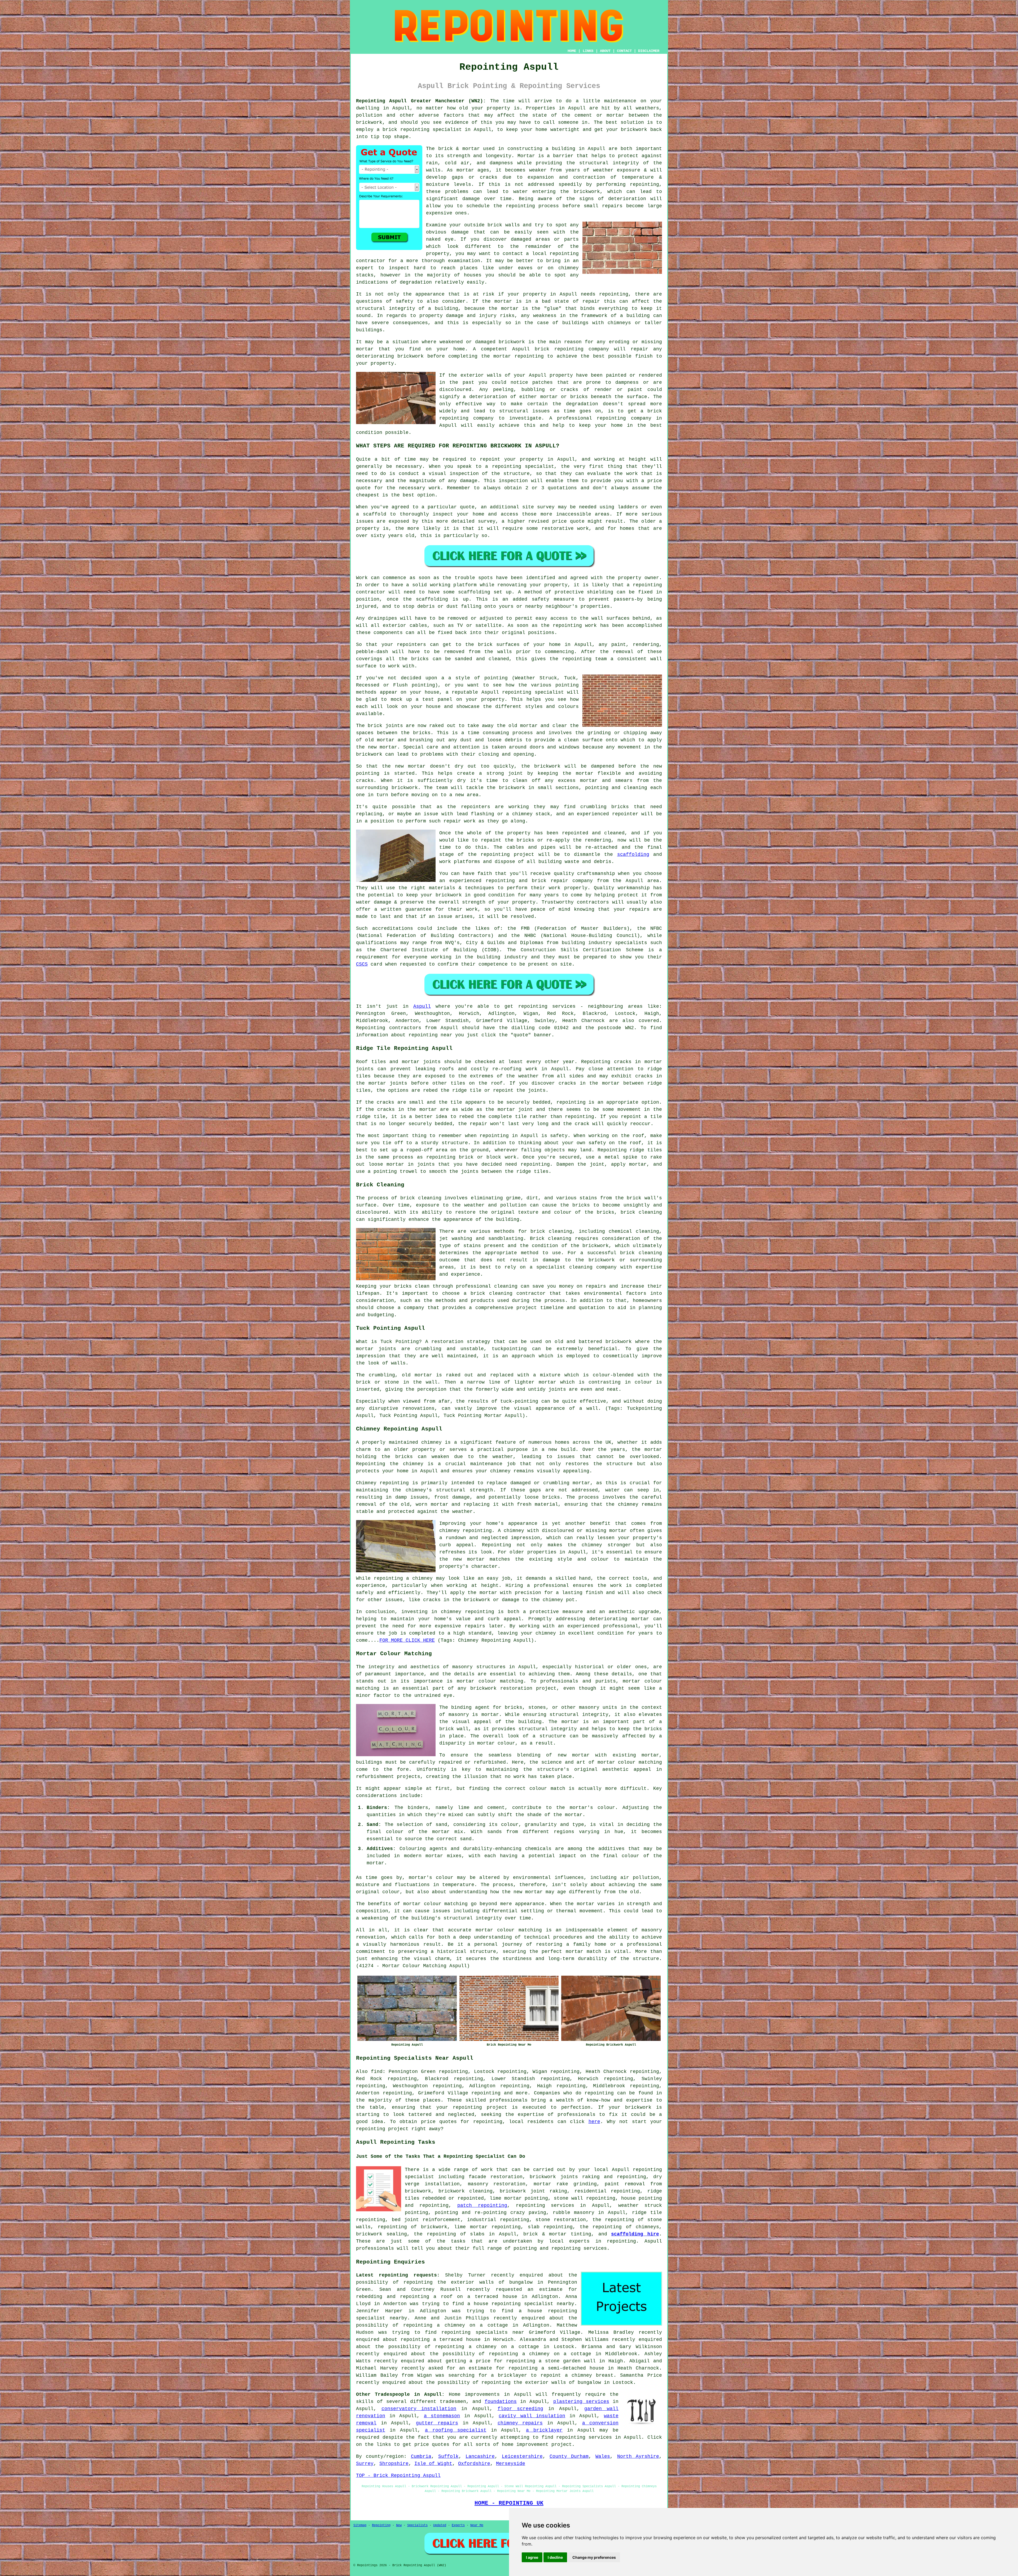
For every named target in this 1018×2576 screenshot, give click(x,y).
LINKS (588, 51)
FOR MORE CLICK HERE (407, 1640)
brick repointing (559, 349)
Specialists (417, 2525)
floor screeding (521, 2409)
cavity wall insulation (532, 2416)
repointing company (624, 418)
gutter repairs (437, 2423)
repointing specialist (533, 692)
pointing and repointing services (560, 2248)
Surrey (365, 2464)
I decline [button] (555, 2557)
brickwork (638, 2107)
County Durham (569, 2456)
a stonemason (442, 2416)
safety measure (553, 599)
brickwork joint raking (533, 2191)
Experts (458, 2525)
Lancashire (480, 2456)
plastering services (581, 2402)
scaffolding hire (635, 2234)
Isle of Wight (433, 2464)
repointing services (584, 2437)
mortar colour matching (490, 1681)
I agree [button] (532, 2557)
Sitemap (360, 2525)
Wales (603, 2456)
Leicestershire (522, 2456)
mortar (412, 1904)
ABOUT (605, 51)
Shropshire (394, 2464)
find (377, 2072)
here (594, 2122)
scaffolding (633, 855)
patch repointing (482, 2205)
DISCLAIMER (649, 51)
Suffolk (448, 2456)
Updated (440, 2525)
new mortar (383, 747)
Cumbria (421, 2456)
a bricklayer (544, 2430)
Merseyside (511, 2464)
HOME (572, 51)
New (399, 2525)
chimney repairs (520, 2423)
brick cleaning (641, 1212)
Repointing (381, 2525)
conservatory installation (419, 2409)
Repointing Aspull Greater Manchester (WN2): (421, 101)
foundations (501, 2402)
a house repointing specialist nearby (521, 2304)
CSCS (362, 964)
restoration (447, 1342)
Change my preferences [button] (594, 2557)
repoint (490, 459)
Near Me (477, 2525)
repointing (415, 130)
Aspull (422, 1006)
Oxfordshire (474, 2464)
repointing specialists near (483, 2332)
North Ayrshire (638, 2456)
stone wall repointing (584, 2198)
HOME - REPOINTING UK (509, 2503)
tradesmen (453, 2402)
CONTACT (624, 51)
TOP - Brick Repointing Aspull (398, 2476)
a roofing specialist (456, 2430)
